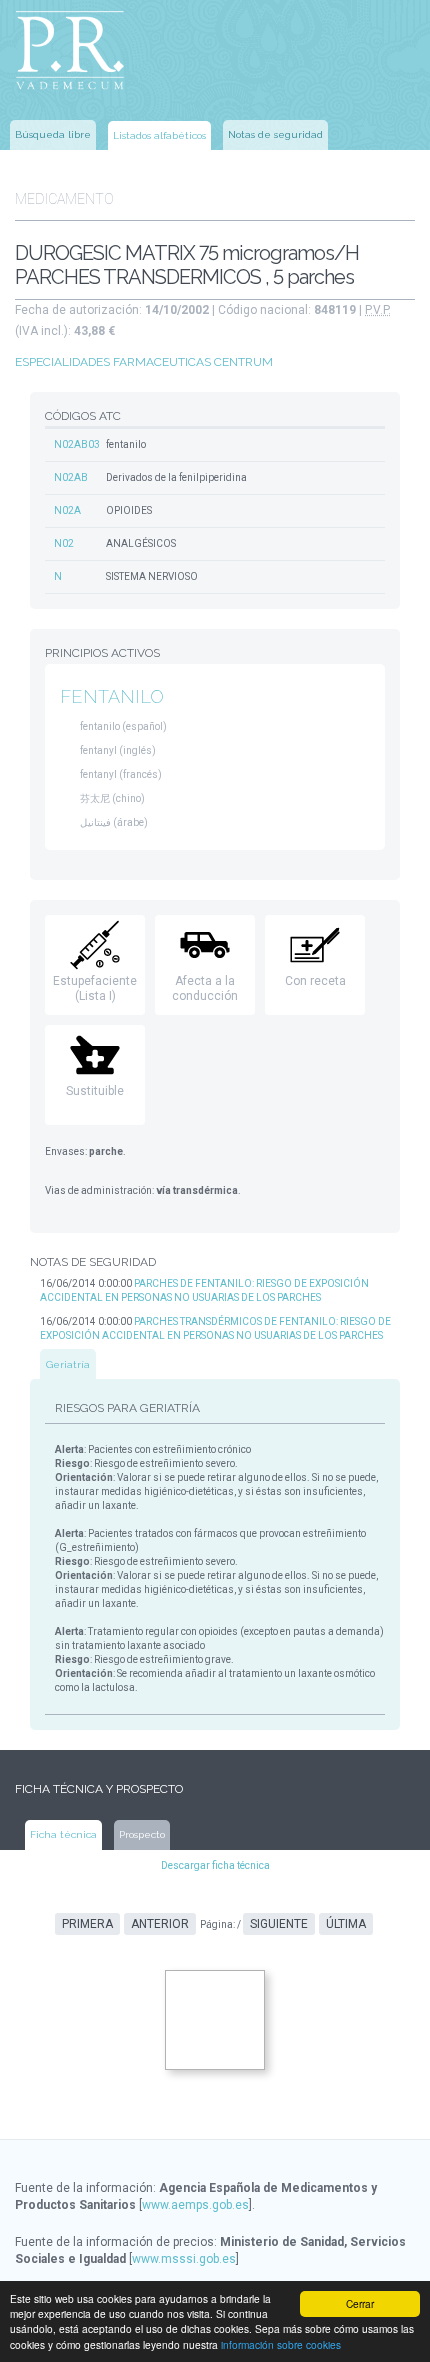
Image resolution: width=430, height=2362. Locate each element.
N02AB (71, 477)
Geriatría (68, 1364)
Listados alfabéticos (159, 135)
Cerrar (360, 2303)
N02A (67, 510)
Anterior (160, 1924)
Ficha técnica (63, 1834)
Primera (87, 1924)
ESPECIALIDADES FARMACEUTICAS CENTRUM (144, 362)
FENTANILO (112, 696)
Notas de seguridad (275, 134)
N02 (64, 543)
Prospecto (142, 1834)
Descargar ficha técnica (215, 1865)
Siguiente (279, 1924)
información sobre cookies (281, 2344)
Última (346, 1924)
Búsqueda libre (53, 134)
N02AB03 (77, 444)
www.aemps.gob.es (195, 2205)
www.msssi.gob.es (184, 2259)
